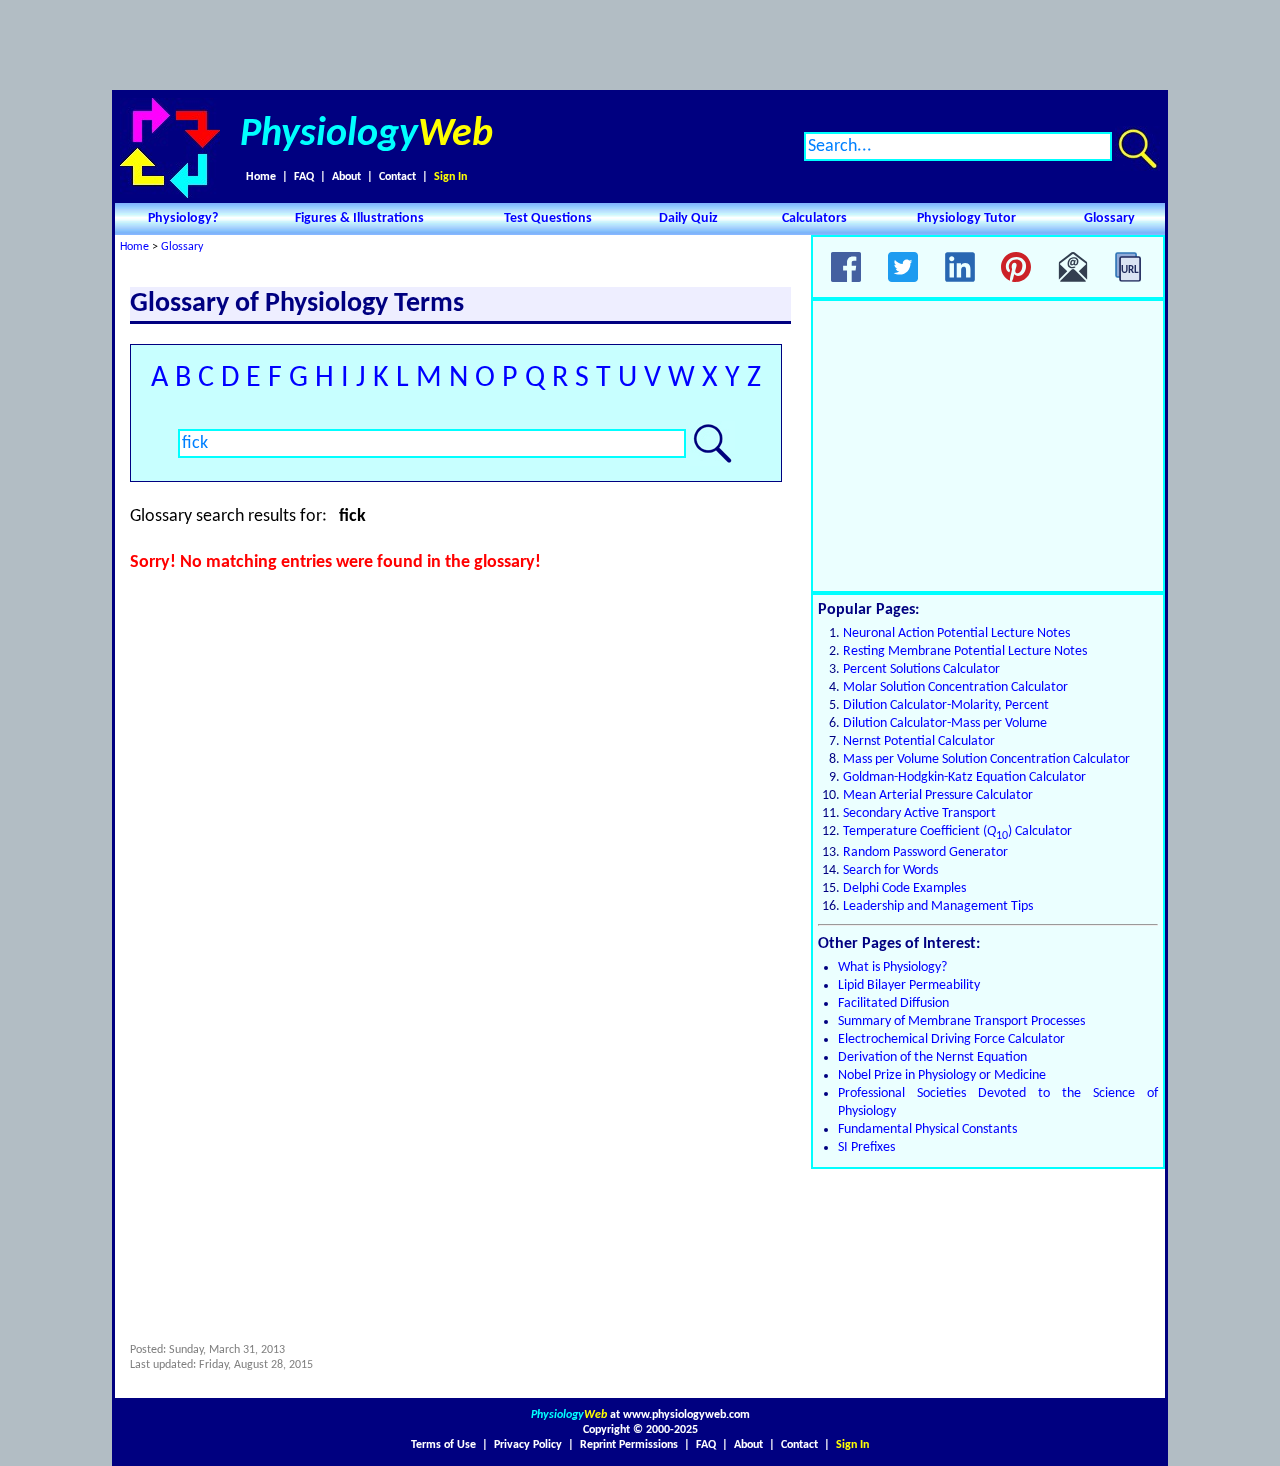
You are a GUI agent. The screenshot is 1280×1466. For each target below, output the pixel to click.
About (346, 177)
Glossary (1109, 218)
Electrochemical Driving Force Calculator (951, 1039)
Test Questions (548, 218)
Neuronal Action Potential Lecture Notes (956, 633)
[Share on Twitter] (903, 267)
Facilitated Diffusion (893, 1003)
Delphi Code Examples (904, 888)
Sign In (450, 177)
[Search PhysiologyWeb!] (1137, 148)
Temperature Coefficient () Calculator (957, 831)
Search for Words (890, 870)
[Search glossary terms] (712, 443)
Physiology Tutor (966, 218)
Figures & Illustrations (359, 218)
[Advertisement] (640, 45)
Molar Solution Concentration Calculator (955, 687)
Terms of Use (443, 1445)
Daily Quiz (688, 218)
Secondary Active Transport (919, 813)
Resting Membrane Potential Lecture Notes (965, 651)
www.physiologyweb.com (686, 1415)
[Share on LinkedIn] (960, 267)
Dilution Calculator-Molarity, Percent (946, 705)
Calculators (814, 218)
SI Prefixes (866, 1147)
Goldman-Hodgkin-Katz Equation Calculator (964, 777)
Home (261, 177)
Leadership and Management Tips (938, 906)
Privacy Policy (528, 1445)
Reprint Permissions (629, 1445)
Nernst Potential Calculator (919, 741)
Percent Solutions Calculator (921, 669)
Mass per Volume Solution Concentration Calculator (986, 759)
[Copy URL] (1130, 267)
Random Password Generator (925, 852)
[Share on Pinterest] (1016, 267)
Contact (397, 177)
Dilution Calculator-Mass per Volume (945, 723)
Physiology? (183, 218)
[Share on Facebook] (846, 267)
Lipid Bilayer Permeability (909, 985)
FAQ (304, 177)
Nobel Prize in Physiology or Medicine (942, 1075)
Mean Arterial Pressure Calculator (938, 795)
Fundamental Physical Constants (927, 1129)
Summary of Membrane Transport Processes (961, 1021)
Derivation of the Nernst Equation (932, 1057)
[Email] (1073, 267)
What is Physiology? (892, 967)
